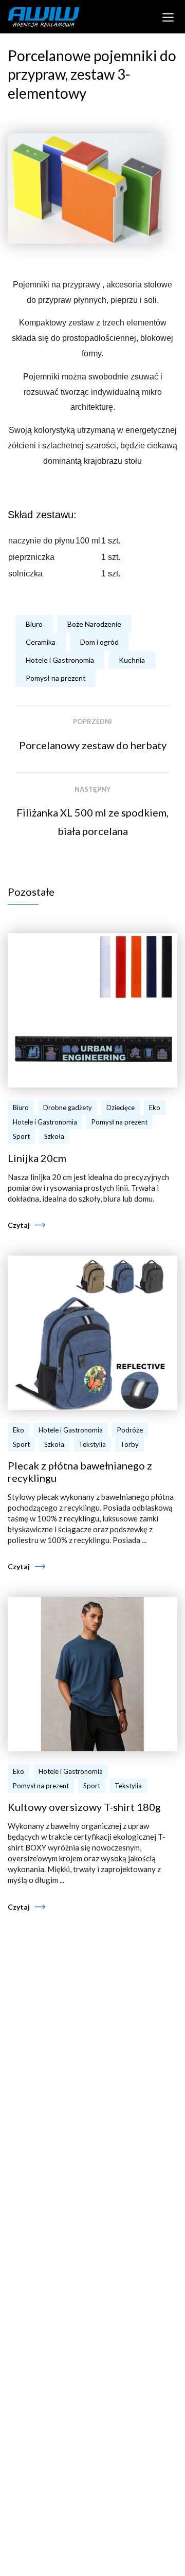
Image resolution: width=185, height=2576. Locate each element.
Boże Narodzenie (94, 624)
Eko (155, 1108)
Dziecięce (121, 1108)
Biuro (34, 624)
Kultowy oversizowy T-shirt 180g (84, 1807)
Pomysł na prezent (56, 678)
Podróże (130, 1430)
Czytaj (19, 1225)
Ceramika (41, 642)
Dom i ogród (99, 642)
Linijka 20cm (37, 1158)
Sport (21, 1136)
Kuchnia (132, 660)
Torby (129, 1444)
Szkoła (54, 1136)
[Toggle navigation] (168, 16)
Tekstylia (92, 1444)
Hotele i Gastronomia (60, 660)
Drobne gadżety (68, 1108)
